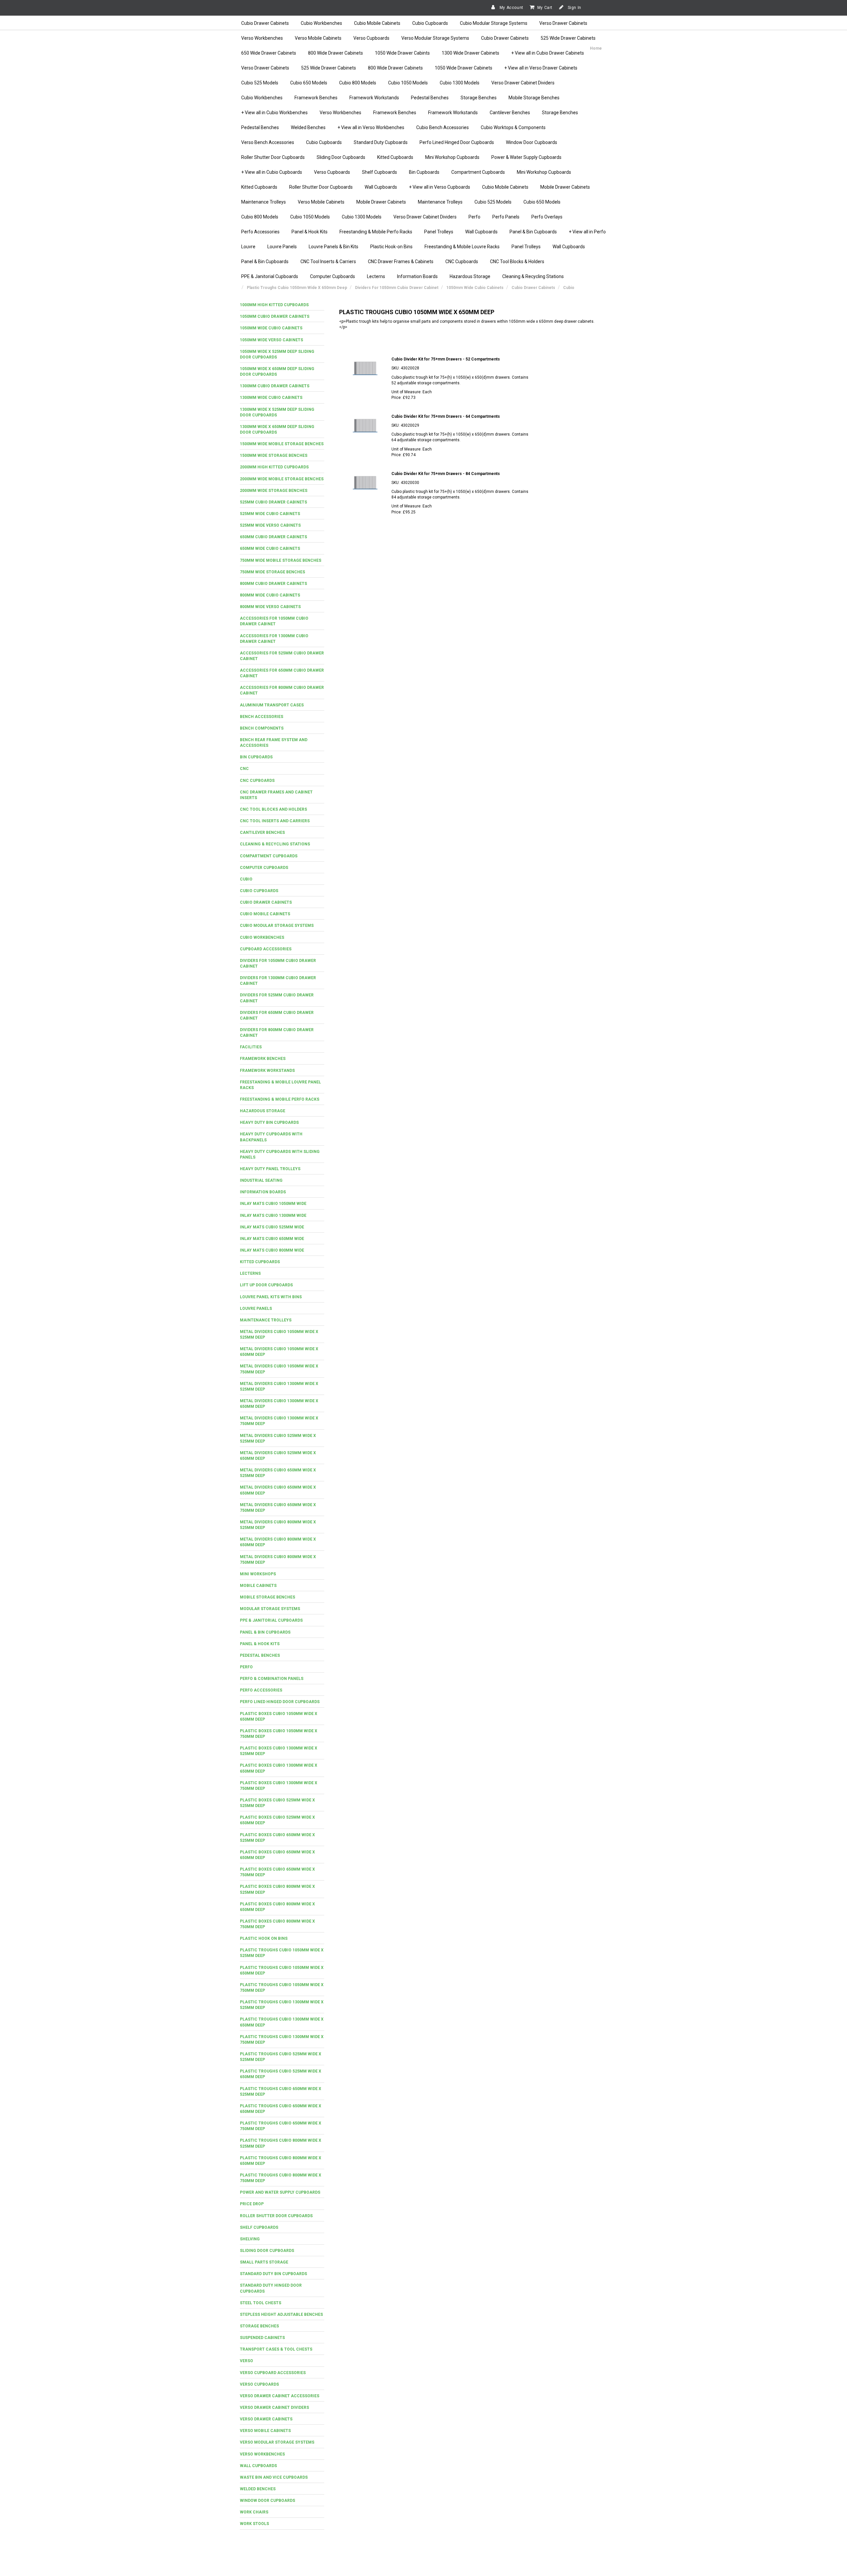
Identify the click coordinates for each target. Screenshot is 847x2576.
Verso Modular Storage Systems (435, 38)
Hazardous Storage (470, 276)
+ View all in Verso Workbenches (371, 127)
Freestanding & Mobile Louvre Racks (462, 247)
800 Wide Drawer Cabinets (335, 53)
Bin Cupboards (424, 172)
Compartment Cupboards (478, 172)
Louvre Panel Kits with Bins (271, 1297)
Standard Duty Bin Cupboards (273, 2274)
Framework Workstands (374, 98)
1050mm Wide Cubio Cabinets (271, 328)
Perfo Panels (506, 217)
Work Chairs (254, 2512)
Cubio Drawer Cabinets (265, 23)
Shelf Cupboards (379, 172)
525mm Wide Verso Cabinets (270, 525)
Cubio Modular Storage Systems (494, 23)
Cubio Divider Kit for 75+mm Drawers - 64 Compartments (446, 416)
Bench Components (262, 728)
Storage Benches (479, 98)
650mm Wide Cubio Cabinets (270, 549)
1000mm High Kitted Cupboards (274, 305)
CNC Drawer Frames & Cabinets (401, 262)
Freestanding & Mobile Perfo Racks (376, 232)
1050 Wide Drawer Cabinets (464, 68)
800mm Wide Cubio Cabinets (270, 595)
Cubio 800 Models (358, 83)
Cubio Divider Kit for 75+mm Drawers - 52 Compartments (446, 359)
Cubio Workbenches (321, 23)
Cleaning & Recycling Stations (533, 276)
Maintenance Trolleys (264, 202)
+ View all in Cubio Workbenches (274, 113)
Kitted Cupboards (395, 157)
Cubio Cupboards (430, 23)
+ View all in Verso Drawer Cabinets (541, 68)
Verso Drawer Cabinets (563, 23)
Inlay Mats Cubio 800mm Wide (272, 1250)
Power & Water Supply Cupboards (526, 157)
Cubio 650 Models (309, 83)
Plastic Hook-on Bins (391, 247)
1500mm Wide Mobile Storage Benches (282, 444)
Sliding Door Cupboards (341, 157)
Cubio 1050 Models (408, 83)
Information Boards (417, 276)
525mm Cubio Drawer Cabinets (273, 502)
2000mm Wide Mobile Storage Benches (282, 479)
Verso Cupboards (371, 38)
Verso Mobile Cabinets (318, 38)
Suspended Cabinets (262, 2338)
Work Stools (254, 2524)
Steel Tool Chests (261, 2303)
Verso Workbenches (262, 38)
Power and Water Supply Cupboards (280, 2192)
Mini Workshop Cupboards (452, 157)
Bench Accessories (262, 717)
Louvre (248, 247)
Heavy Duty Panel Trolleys (270, 1169)
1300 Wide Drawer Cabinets (470, 53)
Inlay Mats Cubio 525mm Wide (272, 1227)
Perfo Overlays (547, 217)
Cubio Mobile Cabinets (377, 23)
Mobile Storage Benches (534, 98)
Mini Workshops (258, 1574)
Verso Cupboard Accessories (273, 2373)
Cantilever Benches (510, 113)
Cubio (246, 879)
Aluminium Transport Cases (272, 705)
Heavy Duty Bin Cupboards (269, 1122)
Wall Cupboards (381, 187)
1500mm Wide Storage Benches (274, 455)
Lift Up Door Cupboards (266, 1285)
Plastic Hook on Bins (264, 1938)
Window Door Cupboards (532, 142)
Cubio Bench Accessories (443, 127)
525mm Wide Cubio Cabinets (270, 514)
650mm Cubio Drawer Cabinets (273, 537)
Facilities (251, 1047)
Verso (246, 2361)
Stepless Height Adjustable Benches (281, 2314)
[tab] (282, 305)
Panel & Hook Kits (310, 232)
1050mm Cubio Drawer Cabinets (275, 316)
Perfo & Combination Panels (272, 1679)
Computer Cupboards (333, 276)
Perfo (474, 217)
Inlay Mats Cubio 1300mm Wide (273, 1216)
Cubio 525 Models (260, 83)
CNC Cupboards (462, 262)
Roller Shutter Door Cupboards (273, 157)
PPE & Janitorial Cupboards (270, 276)
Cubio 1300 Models (460, 83)
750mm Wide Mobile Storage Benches (281, 560)
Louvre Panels (282, 247)
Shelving (250, 2239)
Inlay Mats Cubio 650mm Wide (272, 1239)
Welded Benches (308, 127)
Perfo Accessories (260, 232)
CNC (244, 769)
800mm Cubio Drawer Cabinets (273, 584)
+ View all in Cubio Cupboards (272, 172)
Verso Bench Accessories (268, 142)
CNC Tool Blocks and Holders (273, 809)
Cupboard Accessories (266, 949)
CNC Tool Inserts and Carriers (275, 821)
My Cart (545, 8)
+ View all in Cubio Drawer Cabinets (548, 53)
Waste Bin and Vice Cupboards (274, 2477)
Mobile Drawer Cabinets (565, 187)
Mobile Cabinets (258, 1586)
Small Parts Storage (264, 2262)
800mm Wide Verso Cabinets (270, 607)
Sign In (574, 8)
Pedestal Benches (430, 98)
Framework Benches (316, 98)
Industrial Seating (261, 1180)
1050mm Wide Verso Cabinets (271, 340)
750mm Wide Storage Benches (272, 572)
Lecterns (376, 276)
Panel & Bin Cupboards (533, 232)
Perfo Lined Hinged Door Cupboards (457, 142)
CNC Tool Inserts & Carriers (328, 262)
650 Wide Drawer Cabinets (269, 53)
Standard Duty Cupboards (381, 142)
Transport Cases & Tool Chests (276, 2349)
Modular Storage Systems (270, 1609)
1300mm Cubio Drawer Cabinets (275, 386)
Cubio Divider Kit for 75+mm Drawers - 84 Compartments (446, 474)
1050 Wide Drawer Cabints (402, 53)
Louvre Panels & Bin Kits (334, 247)
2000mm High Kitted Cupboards (274, 467)
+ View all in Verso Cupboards (440, 187)
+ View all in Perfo (587, 232)
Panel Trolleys (439, 232)
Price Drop (252, 2204)
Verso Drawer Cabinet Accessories (280, 2396)
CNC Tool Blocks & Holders (517, 262)
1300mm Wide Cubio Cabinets (271, 398)
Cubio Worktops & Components (513, 127)
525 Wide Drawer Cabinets (568, 38)
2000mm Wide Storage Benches (274, 491)
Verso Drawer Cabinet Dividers (523, 83)
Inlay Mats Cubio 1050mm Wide (273, 1204)
